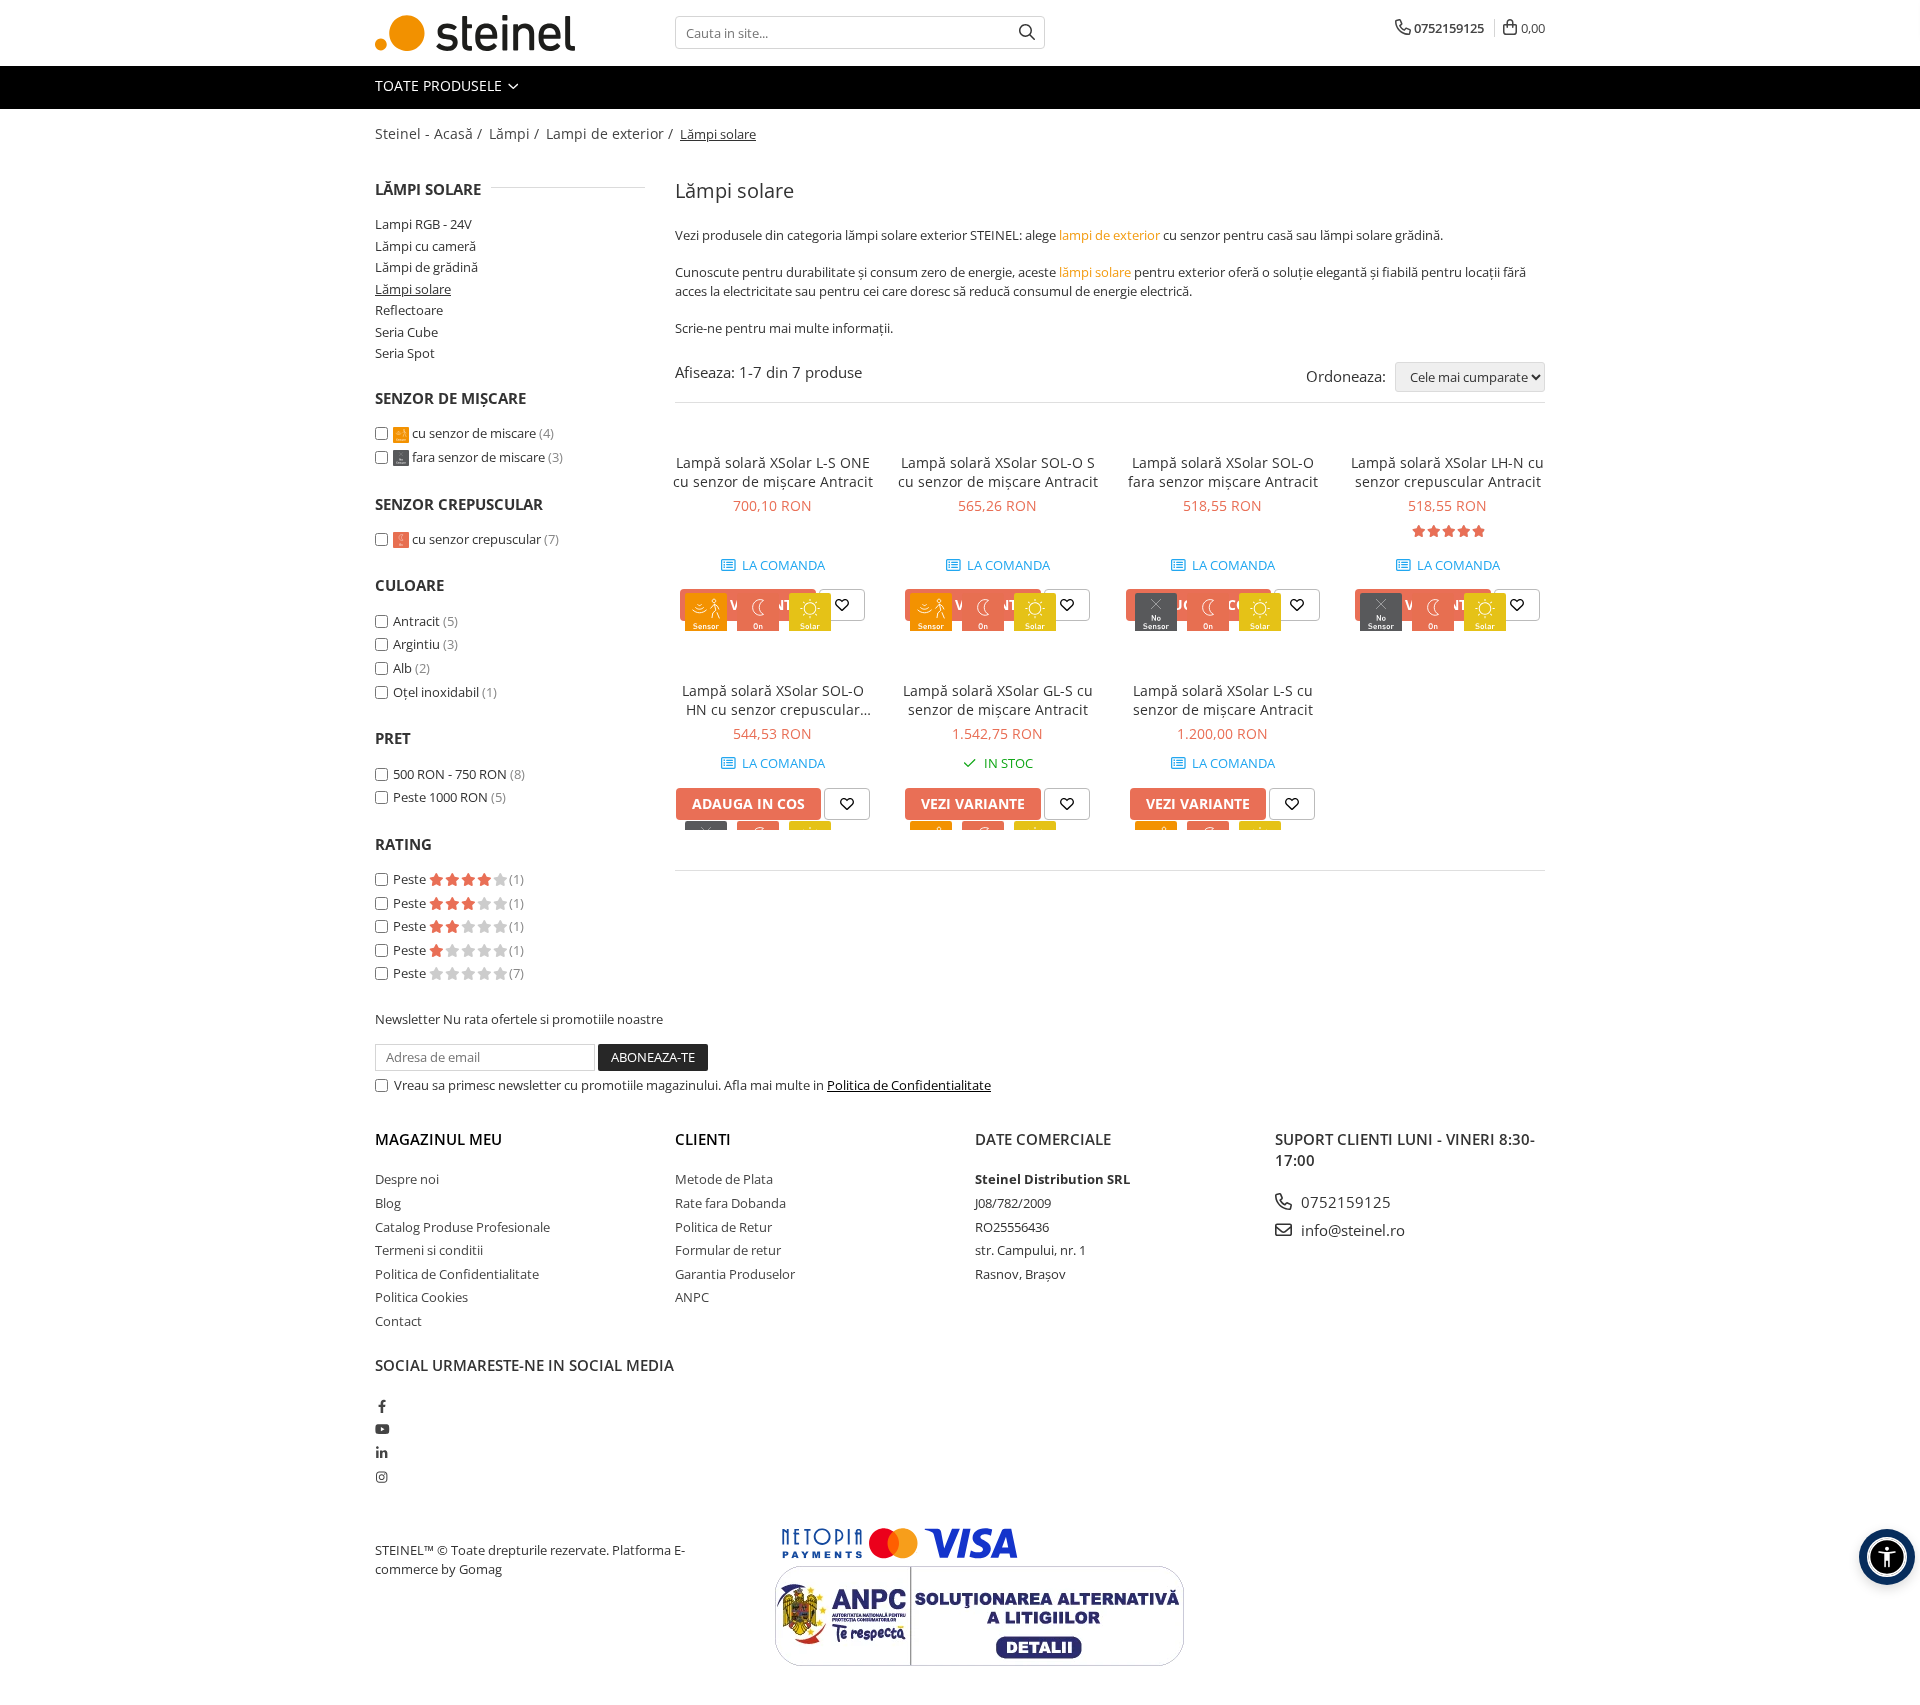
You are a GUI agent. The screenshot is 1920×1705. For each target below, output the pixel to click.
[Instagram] (381, 1477)
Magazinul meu (438, 1139)
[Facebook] (381, 1406)
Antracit (416, 621)
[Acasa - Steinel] (475, 33)
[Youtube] (381, 1429)
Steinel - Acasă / (430, 133)
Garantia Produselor (735, 1274)
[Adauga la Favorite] (842, 605)
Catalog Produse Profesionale (462, 1227)
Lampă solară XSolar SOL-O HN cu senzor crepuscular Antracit (773, 700)
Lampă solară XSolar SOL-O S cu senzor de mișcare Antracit (998, 472)
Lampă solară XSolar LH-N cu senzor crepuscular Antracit (1447, 472)
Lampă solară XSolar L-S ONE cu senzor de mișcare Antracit (773, 472)
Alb (402, 668)
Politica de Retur (723, 1227)
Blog (388, 1203)
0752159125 (1344, 1202)
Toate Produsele (440, 85)
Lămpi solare (413, 289)
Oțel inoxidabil (436, 692)
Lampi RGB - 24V (423, 224)
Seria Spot (405, 353)
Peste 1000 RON (440, 797)
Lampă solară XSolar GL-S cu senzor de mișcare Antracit (998, 700)
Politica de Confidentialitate (909, 1085)
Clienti (703, 1139)
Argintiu (416, 644)
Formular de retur (728, 1250)
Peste (411, 879)
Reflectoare (409, 310)
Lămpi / (516, 133)
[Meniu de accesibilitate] (1887, 1557)
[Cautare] (1027, 32)
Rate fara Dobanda (730, 1203)
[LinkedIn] (381, 1453)
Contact (398, 1321)
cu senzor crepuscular (476, 539)
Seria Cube (406, 332)
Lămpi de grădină (426, 267)
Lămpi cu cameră (425, 246)
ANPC (692, 1297)
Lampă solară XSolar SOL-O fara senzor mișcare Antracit (1223, 472)
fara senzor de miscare (478, 457)
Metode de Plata (724, 1179)
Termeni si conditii (429, 1250)
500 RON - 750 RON (450, 774)
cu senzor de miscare (474, 433)
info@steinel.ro (1351, 1230)
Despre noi (407, 1179)
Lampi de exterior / (611, 133)
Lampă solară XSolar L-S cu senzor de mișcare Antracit (1223, 700)
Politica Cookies (421, 1297)
